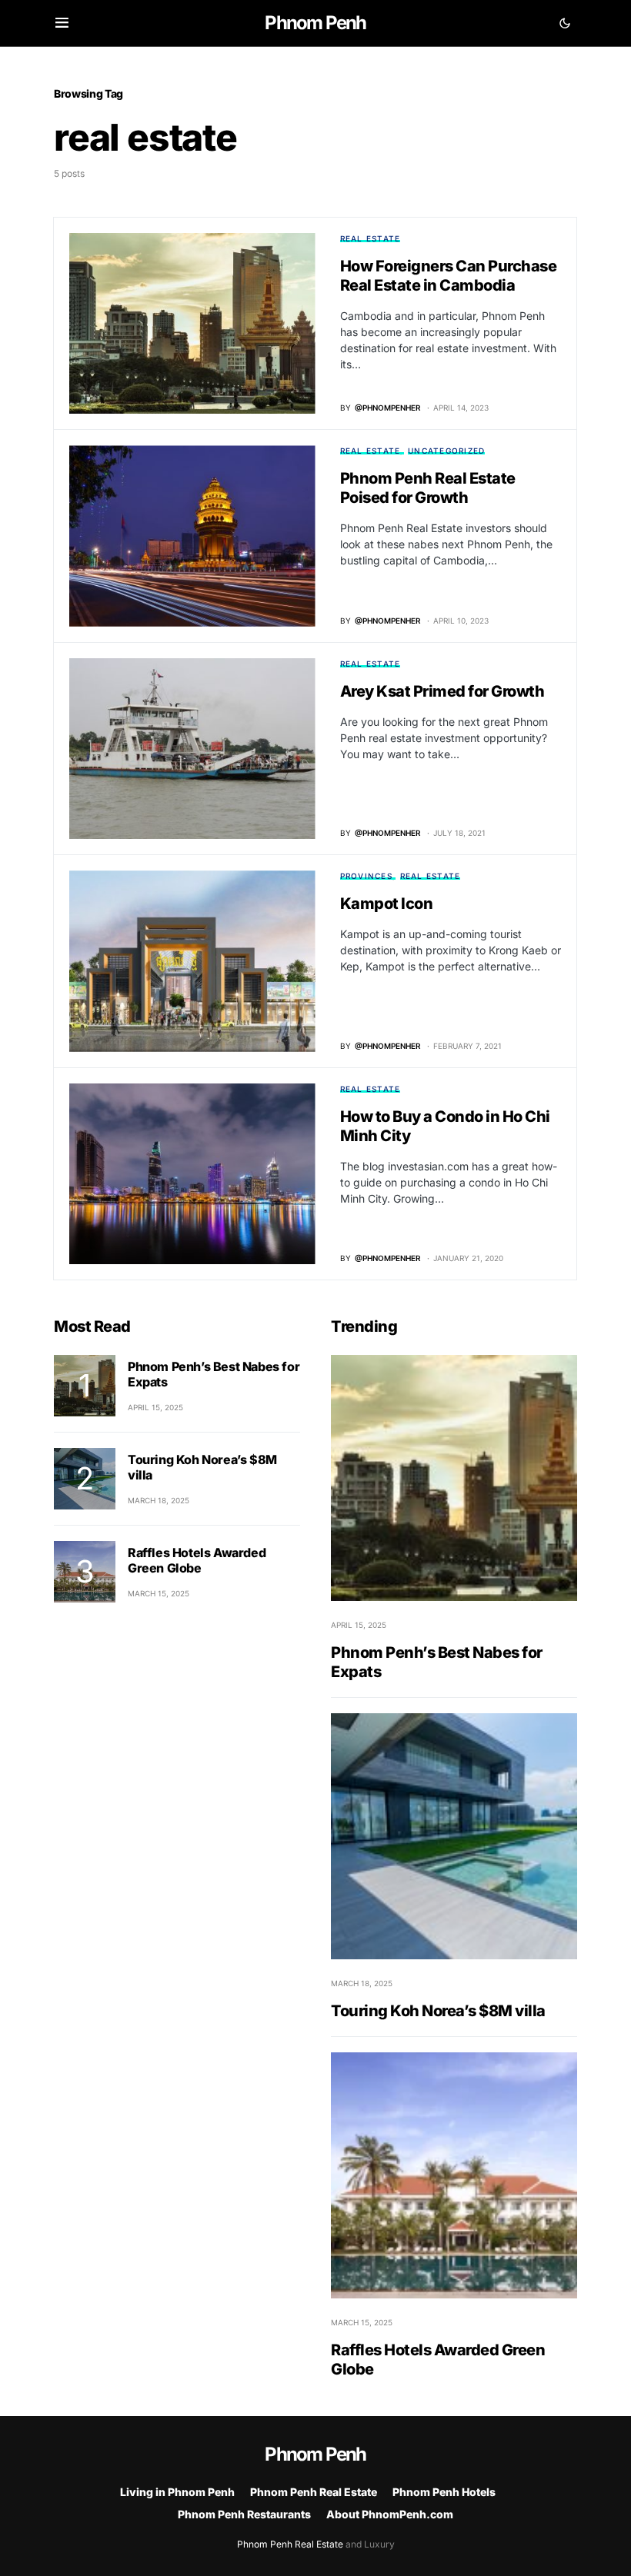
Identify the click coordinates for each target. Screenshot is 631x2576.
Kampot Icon (387, 904)
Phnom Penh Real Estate (314, 2492)
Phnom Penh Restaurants (244, 2514)
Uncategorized (446, 451)
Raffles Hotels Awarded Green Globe (197, 1560)
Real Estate (371, 238)
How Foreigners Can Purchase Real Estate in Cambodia (449, 276)
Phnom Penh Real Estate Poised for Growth (428, 488)
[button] (62, 23)
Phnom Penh (315, 23)
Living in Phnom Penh (177, 2492)
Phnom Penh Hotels (444, 2492)
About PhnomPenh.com (390, 2514)
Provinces (366, 876)
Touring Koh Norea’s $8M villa (438, 2011)
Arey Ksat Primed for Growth (442, 691)
